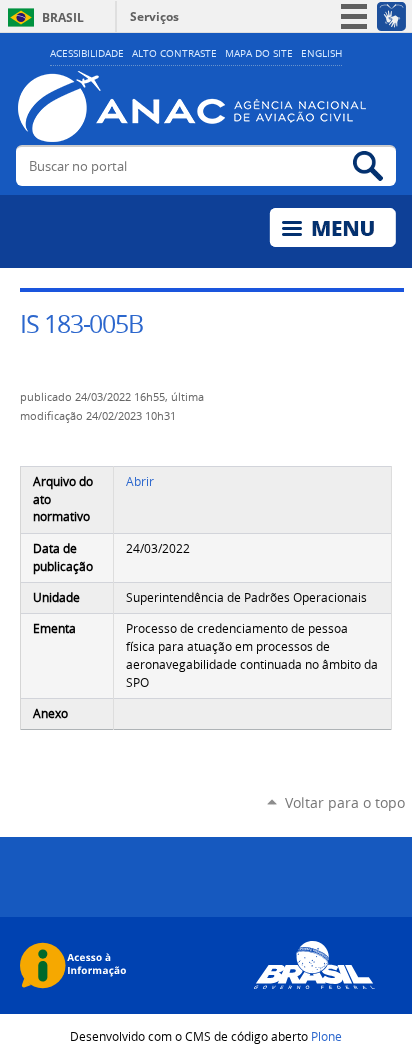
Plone (326, 1036)
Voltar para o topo (345, 802)
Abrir (140, 481)
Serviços (154, 16)
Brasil (63, 17)
